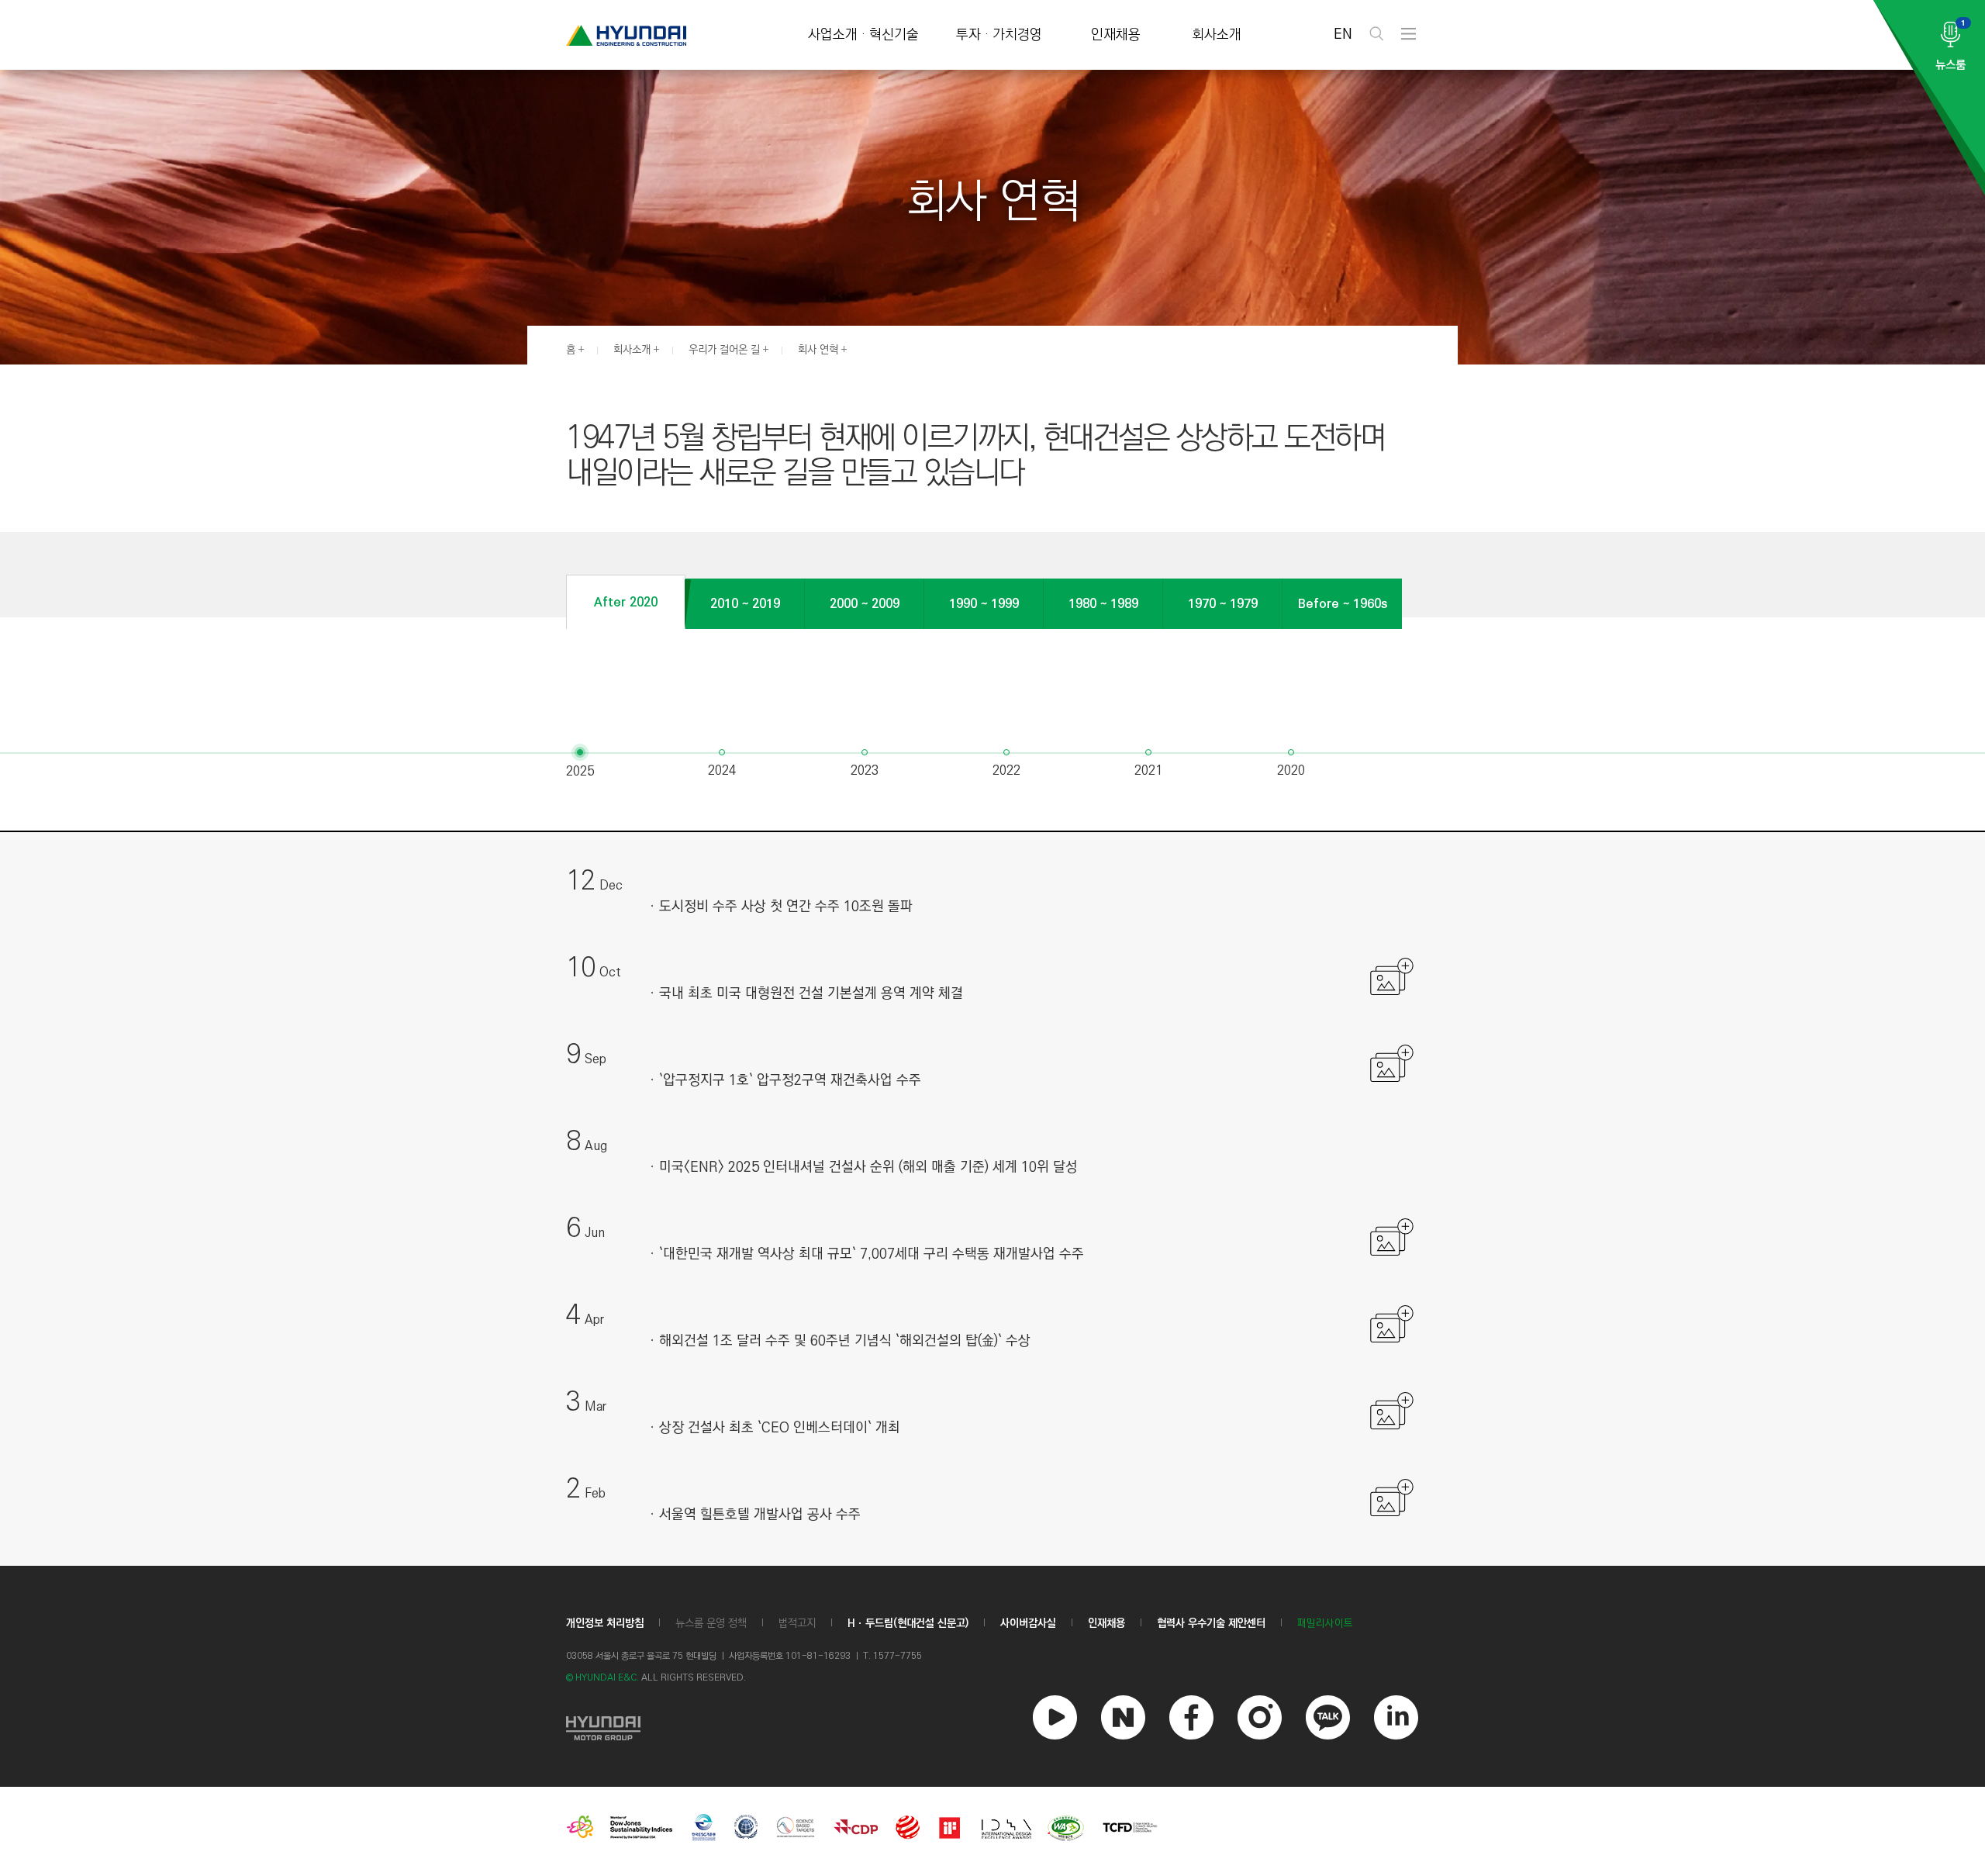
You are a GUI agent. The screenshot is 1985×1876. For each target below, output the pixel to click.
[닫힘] (1393, 984)
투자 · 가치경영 (999, 35)
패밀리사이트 (1325, 1624)
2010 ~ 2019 (745, 604)
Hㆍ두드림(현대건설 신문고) (908, 1623)
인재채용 (1116, 35)
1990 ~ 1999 (984, 604)
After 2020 (626, 602)
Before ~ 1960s (1343, 604)
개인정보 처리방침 (605, 1623)
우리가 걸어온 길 (724, 350)
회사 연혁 (818, 350)
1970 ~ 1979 (1223, 604)
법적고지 (797, 1623)
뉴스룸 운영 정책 (711, 1623)
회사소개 (1217, 35)
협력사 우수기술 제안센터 (1211, 1623)
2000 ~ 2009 (865, 604)
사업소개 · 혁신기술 (863, 35)
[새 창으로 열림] (603, 1726)
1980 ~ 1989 (1103, 604)
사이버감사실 (1028, 1623)
